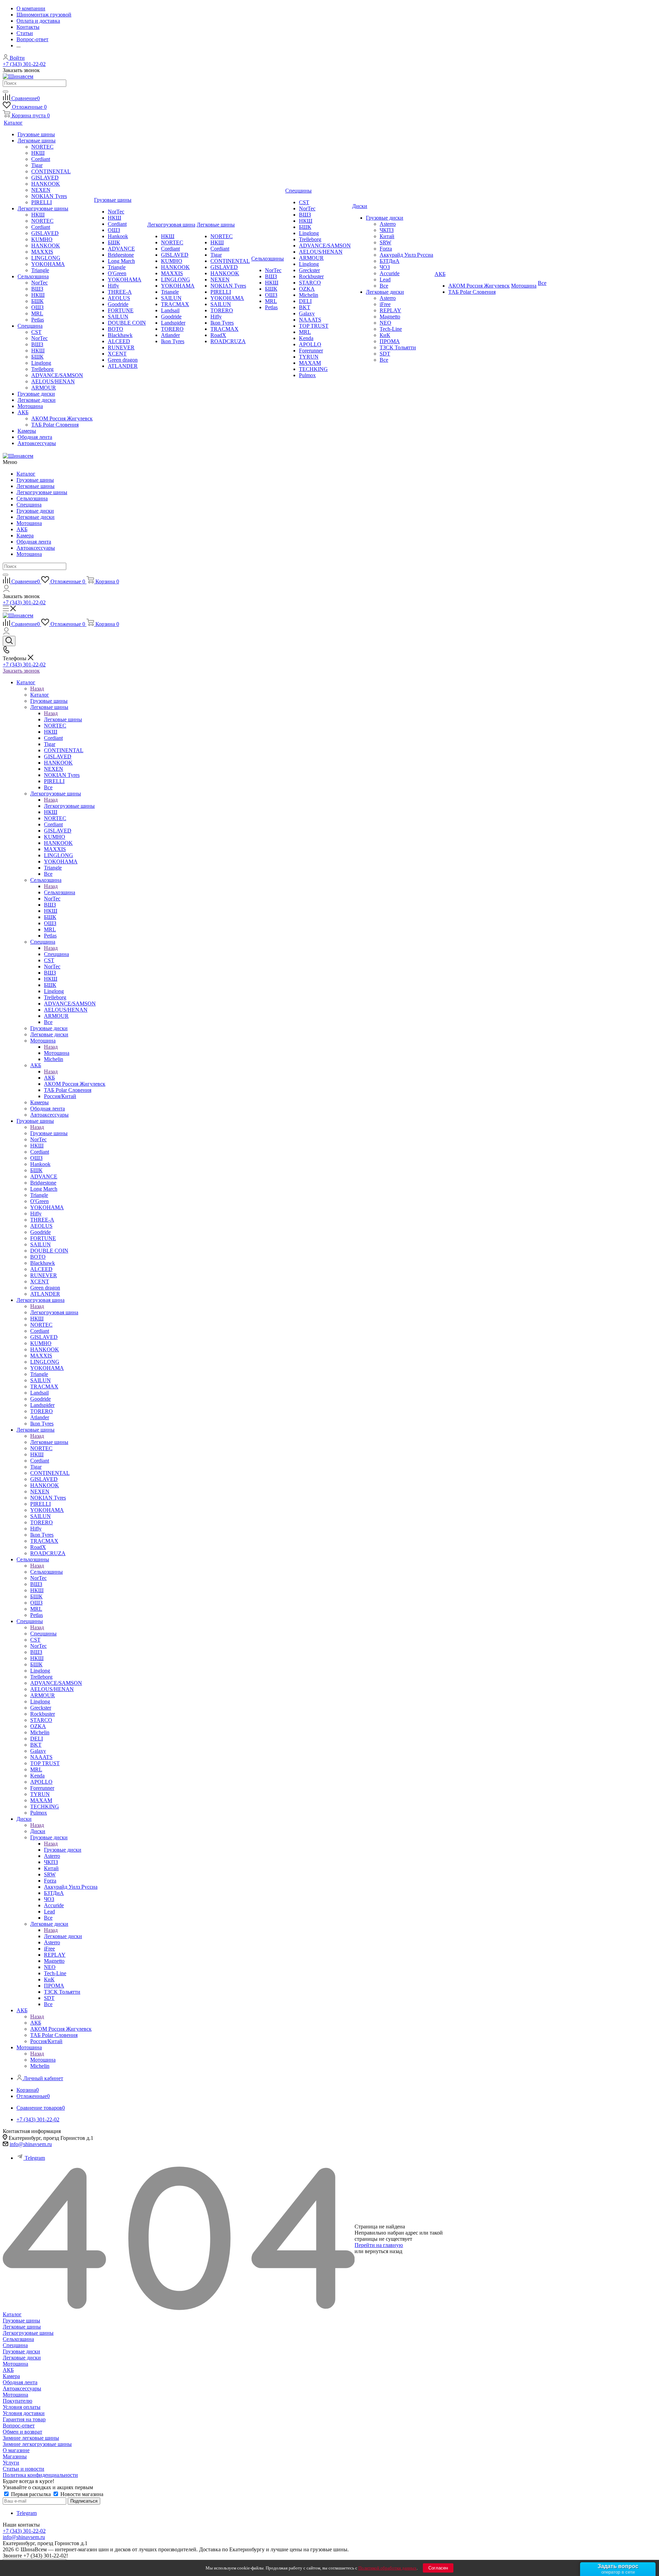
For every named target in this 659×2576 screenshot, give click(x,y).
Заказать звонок (21, 671)
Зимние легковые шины (31, 2438)
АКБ (22, 529)
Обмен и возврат (22, 2432)
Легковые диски (36, 517)
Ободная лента (34, 542)
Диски (38, 1831)
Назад (37, 689)
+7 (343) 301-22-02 (24, 64)
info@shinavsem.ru (31, 2144)
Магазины (15, 2456)
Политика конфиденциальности (40, 2475)
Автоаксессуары (36, 548)
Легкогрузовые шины (42, 492)
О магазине (16, 2450)
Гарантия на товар (24, 2419)
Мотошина (29, 523)
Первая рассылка (31, 2494)
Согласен (438, 2568)
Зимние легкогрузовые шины (37, 2444)
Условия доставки (24, 2413)
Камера (25, 535)
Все (384, 286)
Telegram (35, 2158)
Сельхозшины (47, 1572)
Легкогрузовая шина (54, 1312)
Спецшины (43, 1634)
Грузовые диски (35, 511)
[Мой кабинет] (6, 590)
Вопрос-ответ (19, 2426)
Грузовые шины (35, 480)
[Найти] (5, 92)
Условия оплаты (22, 2407)
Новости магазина (81, 2494)
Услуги (11, 2463)
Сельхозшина (32, 498)
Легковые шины (36, 486)
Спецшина (29, 505)
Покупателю (18, 2401)
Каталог (26, 474)
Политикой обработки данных (388, 2568)
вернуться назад (384, 2251)
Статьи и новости (24, 2469)
